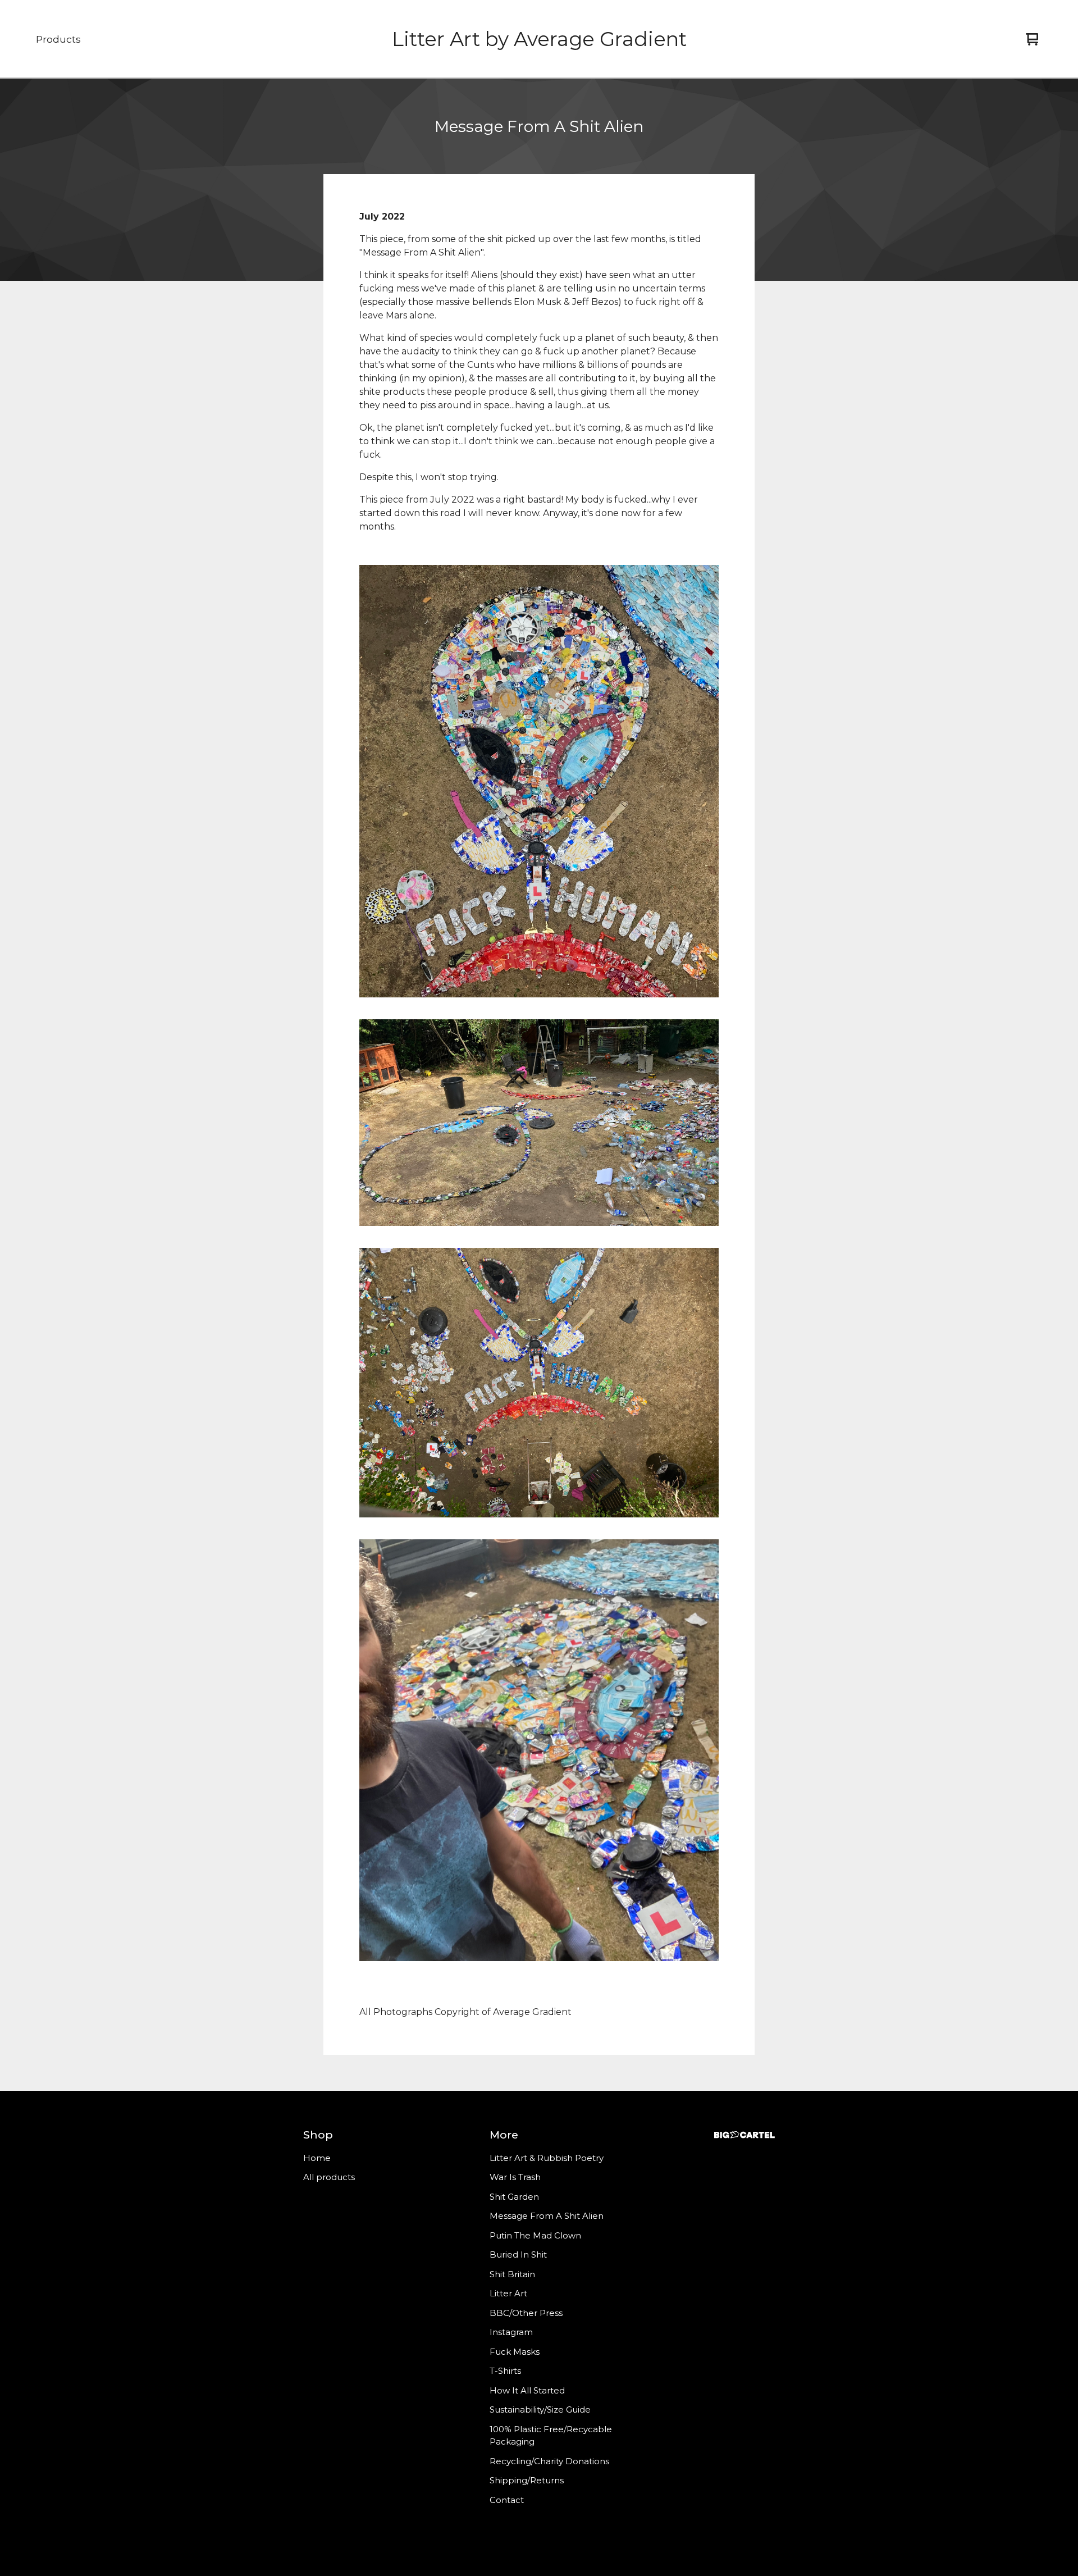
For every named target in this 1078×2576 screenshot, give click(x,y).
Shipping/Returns (527, 2480)
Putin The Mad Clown (535, 2235)
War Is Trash (515, 2177)
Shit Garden (514, 2197)
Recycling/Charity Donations (549, 2461)
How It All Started (527, 2390)
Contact (507, 2500)
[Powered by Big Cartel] (744, 2135)
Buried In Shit (518, 2254)
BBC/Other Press (526, 2313)
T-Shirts (505, 2371)
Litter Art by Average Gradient (539, 39)
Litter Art (508, 2293)
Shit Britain (512, 2274)
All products (329, 2177)
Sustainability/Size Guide (540, 2409)
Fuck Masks (515, 2352)
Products (58, 39)
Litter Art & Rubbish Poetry (547, 2158)
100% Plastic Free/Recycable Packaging (551, 2436)
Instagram (511, 2332)
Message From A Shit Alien (547, 2216)
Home (317, 2158)
